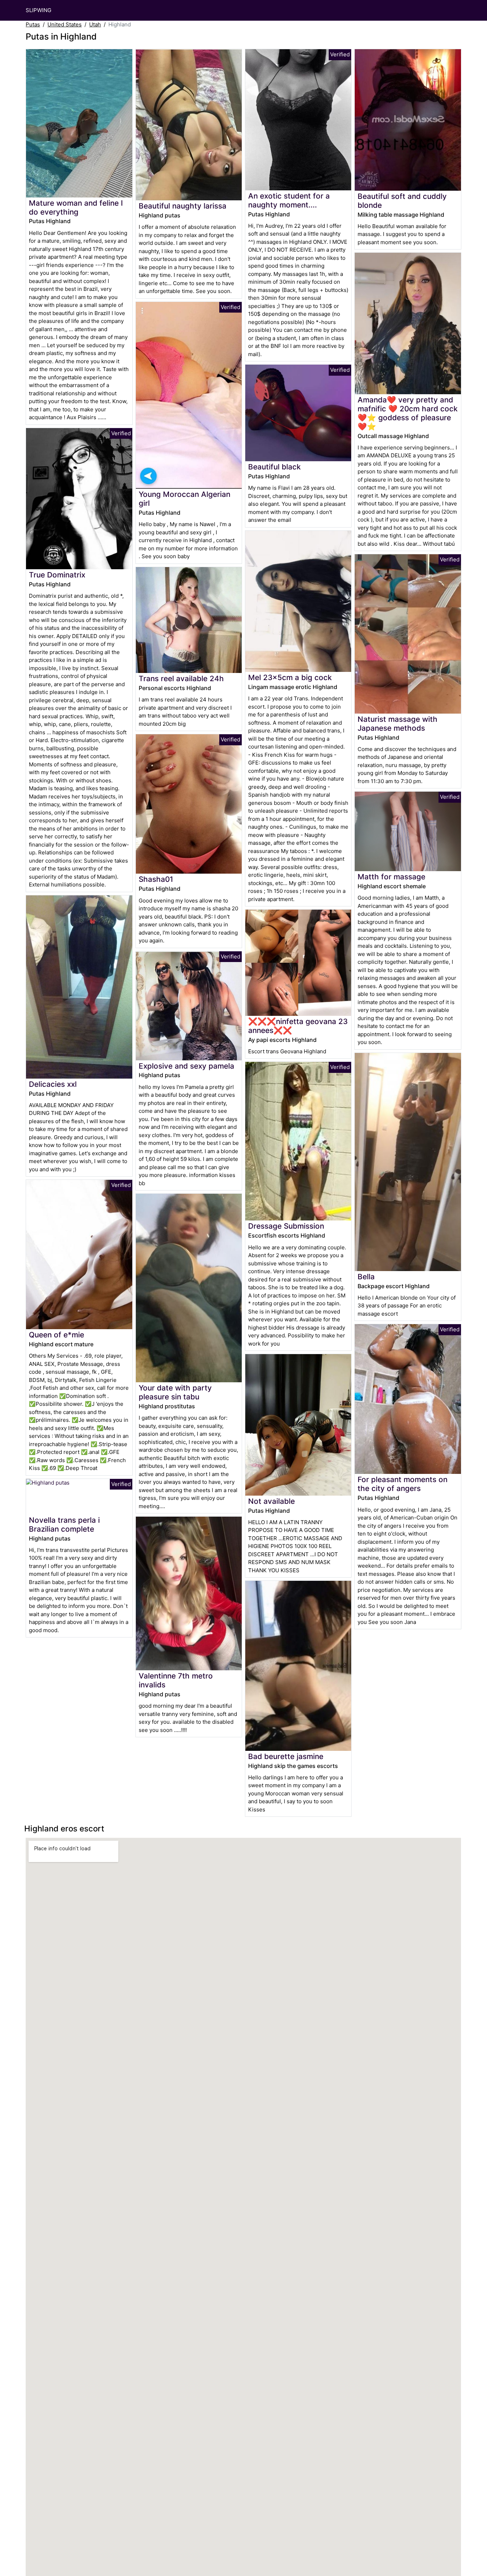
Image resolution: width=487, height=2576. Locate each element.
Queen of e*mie (57, 1335)
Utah (95, 24)
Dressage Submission (286, 1226)
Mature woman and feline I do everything (76, 207)
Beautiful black (275, 467)
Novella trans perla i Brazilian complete (64, 1524)
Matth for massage (391, 877)
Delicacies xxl (53, 1084)
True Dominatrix (57, 575)
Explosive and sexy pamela (186, 1066)
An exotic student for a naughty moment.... (289, 200)
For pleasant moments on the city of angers (403, 1484)
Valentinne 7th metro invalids (176, 1680)
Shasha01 (156, 879)
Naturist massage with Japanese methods (398, 724)
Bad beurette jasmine (286, 1756)
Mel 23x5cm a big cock (290, 677)
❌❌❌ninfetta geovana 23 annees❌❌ (298, 1026)
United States (65, 24)
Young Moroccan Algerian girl (184, 499)
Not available (271, 1501)
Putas (33, 24)
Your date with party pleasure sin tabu (175, 1392)
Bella (366, 1277)
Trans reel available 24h (181, 678)
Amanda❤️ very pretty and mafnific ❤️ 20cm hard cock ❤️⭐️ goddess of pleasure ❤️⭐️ (408, 413)
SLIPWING (39, 10)
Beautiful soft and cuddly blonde (402, 201)
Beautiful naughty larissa (183, 206)
